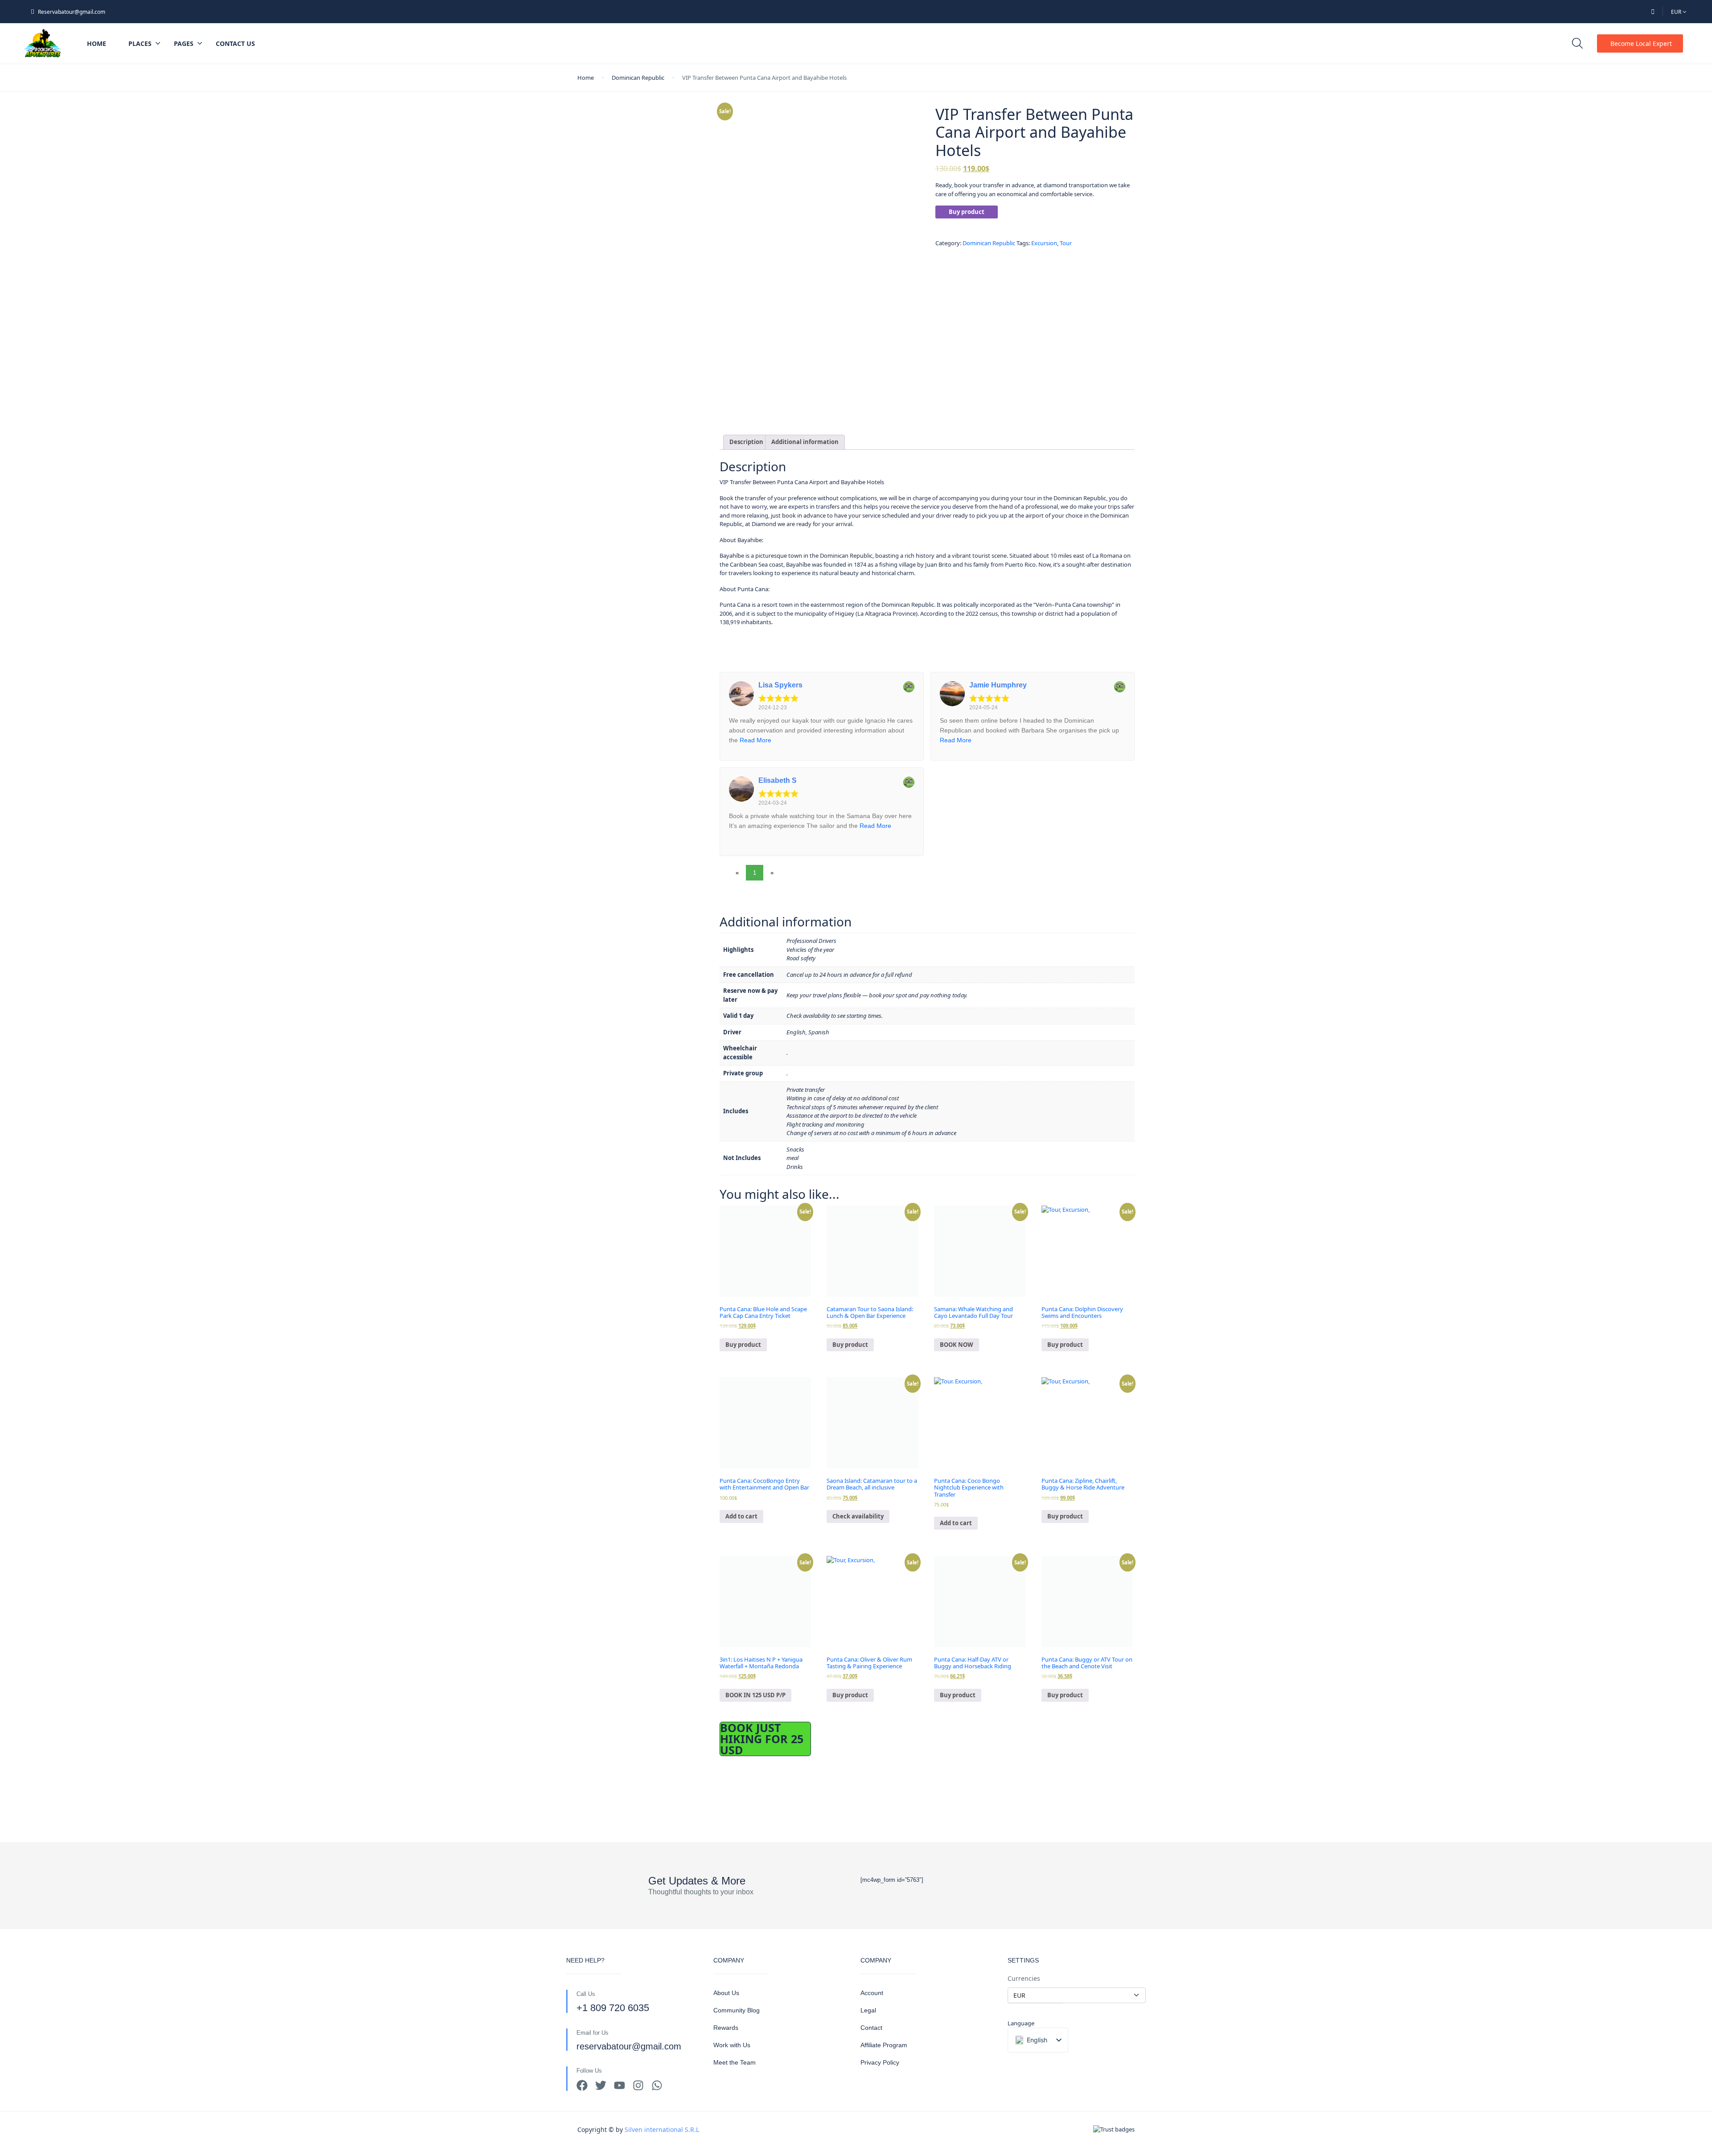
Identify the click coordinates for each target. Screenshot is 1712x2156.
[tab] (746, 442)
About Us (726, 1993)
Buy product (967, 212)
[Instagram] (638, 2085)
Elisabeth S (778, 780)
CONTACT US (235, 43)
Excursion (1044, 243)
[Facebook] (582, 2085)
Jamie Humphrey (998, 685)
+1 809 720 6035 (613, 2008)
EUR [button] (1677, 12)
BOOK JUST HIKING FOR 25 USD (762, 1739)
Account (872, 1993)
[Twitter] (601, 2085)
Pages (184, 43)
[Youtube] (619, 2085)
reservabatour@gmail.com (629, 2046)
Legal (868, 2010)
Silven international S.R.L (662, 2129)
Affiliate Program (884, 2045)
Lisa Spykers (780, 685)
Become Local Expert (1641, 43)
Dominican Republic (638, 78)
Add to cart (741, 1516)
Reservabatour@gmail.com (72, 12)
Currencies (1024, 1978)
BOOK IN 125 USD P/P (755, 1695)
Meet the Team (735, 2062)
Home (97, 43)
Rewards (726, 2028)
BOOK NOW (957, 1345)
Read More (755, 740)
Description (746, 442)
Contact (871, 2028)
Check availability (858, 1516)
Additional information (805, 442)
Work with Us (732, 2045)
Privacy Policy (880, 2062)
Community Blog (737, 2010)
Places (140, 43)
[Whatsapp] (657, 2085)
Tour (1066, 243)
